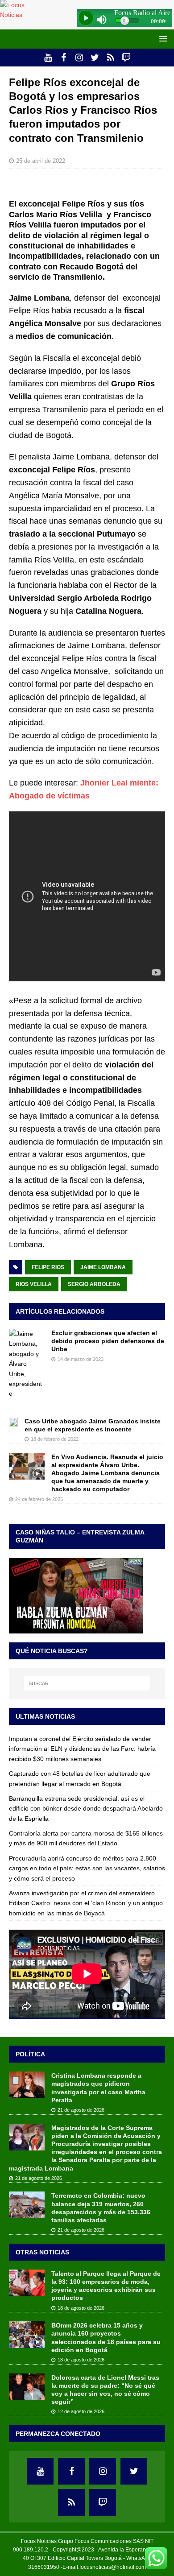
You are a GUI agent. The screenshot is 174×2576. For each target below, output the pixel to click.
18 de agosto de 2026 (81, 2308)
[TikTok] (110, 58)
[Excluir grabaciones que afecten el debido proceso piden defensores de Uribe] (27, 1364)
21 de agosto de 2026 (81, 2110)
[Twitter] (95, 58)
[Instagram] (79, 58)
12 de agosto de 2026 (81, 2411)
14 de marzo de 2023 (81, 1359)
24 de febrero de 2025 (39, 1499)
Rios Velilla (34, 1284)
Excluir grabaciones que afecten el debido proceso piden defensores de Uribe (108, 1341)
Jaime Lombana (103, 1267)
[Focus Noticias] (21, 15)
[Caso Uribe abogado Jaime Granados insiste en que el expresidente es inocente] (13, 1422)
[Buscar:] (87, 1683)
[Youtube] (48, 58)
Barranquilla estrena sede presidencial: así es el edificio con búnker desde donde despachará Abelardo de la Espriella (86, 1809)
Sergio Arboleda (94, 1284)
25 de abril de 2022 (41, 161)
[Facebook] (64, 58)
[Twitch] (126, 58)
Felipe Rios (48, 1267)
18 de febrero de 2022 (55, 1439)
